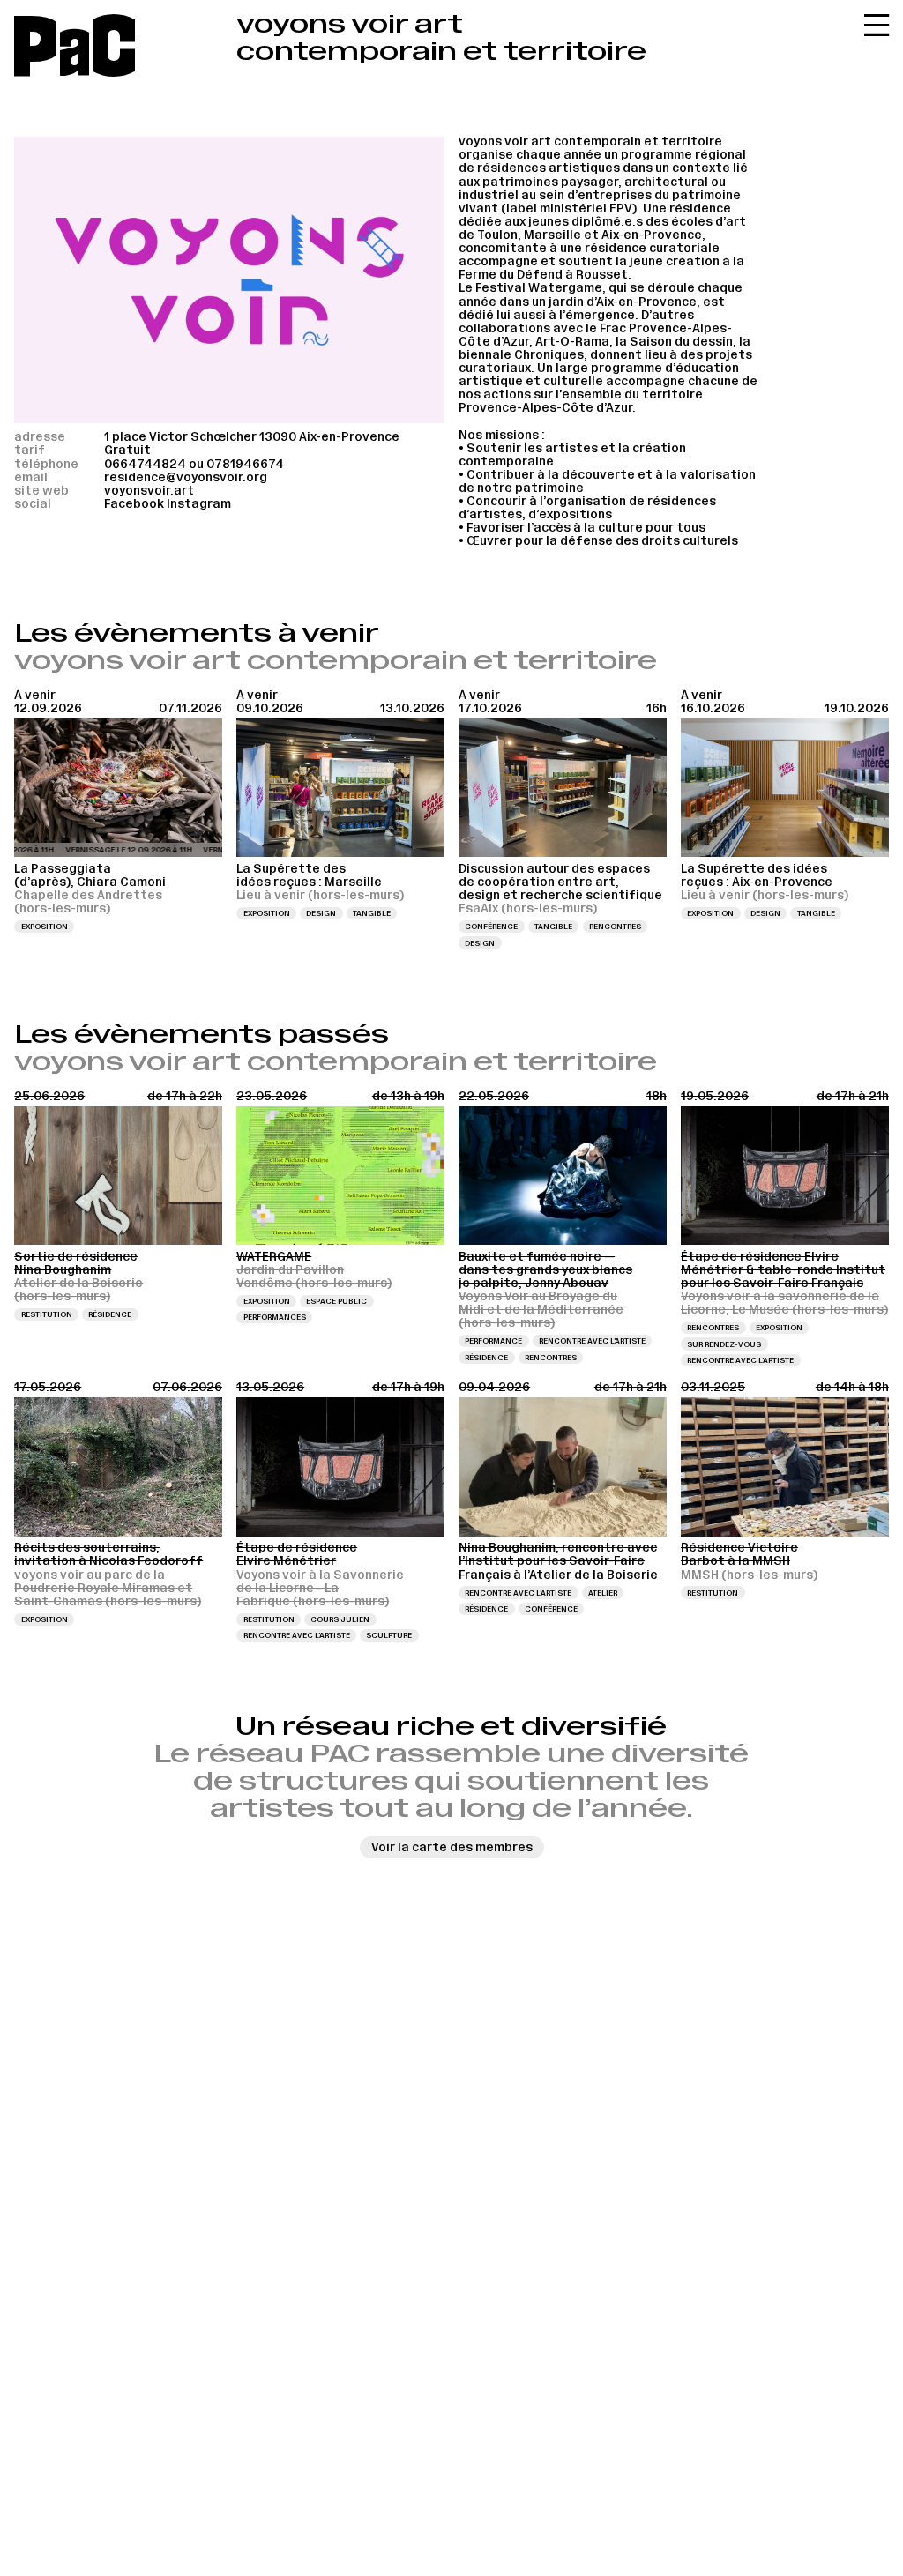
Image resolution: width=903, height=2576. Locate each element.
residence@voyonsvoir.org (186, 477)
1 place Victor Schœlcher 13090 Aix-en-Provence (252, 437)
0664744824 (145, 464)
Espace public (336, 1301)
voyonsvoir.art (149, 491)
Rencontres (615, 927)
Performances (275, 1317)
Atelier (603, 1593)
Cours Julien (340, 1619)
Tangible (372, 913)
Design (321, 913)
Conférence (491, 927)
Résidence (110, 1314)
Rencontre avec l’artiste (592, 1341)
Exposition (45, 927)
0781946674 (245, 464)
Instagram (199, 504)
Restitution (47, 1314)
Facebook (134, 504)
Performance (493, 1341)
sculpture (389, 1635)
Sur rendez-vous (724, 1344)
